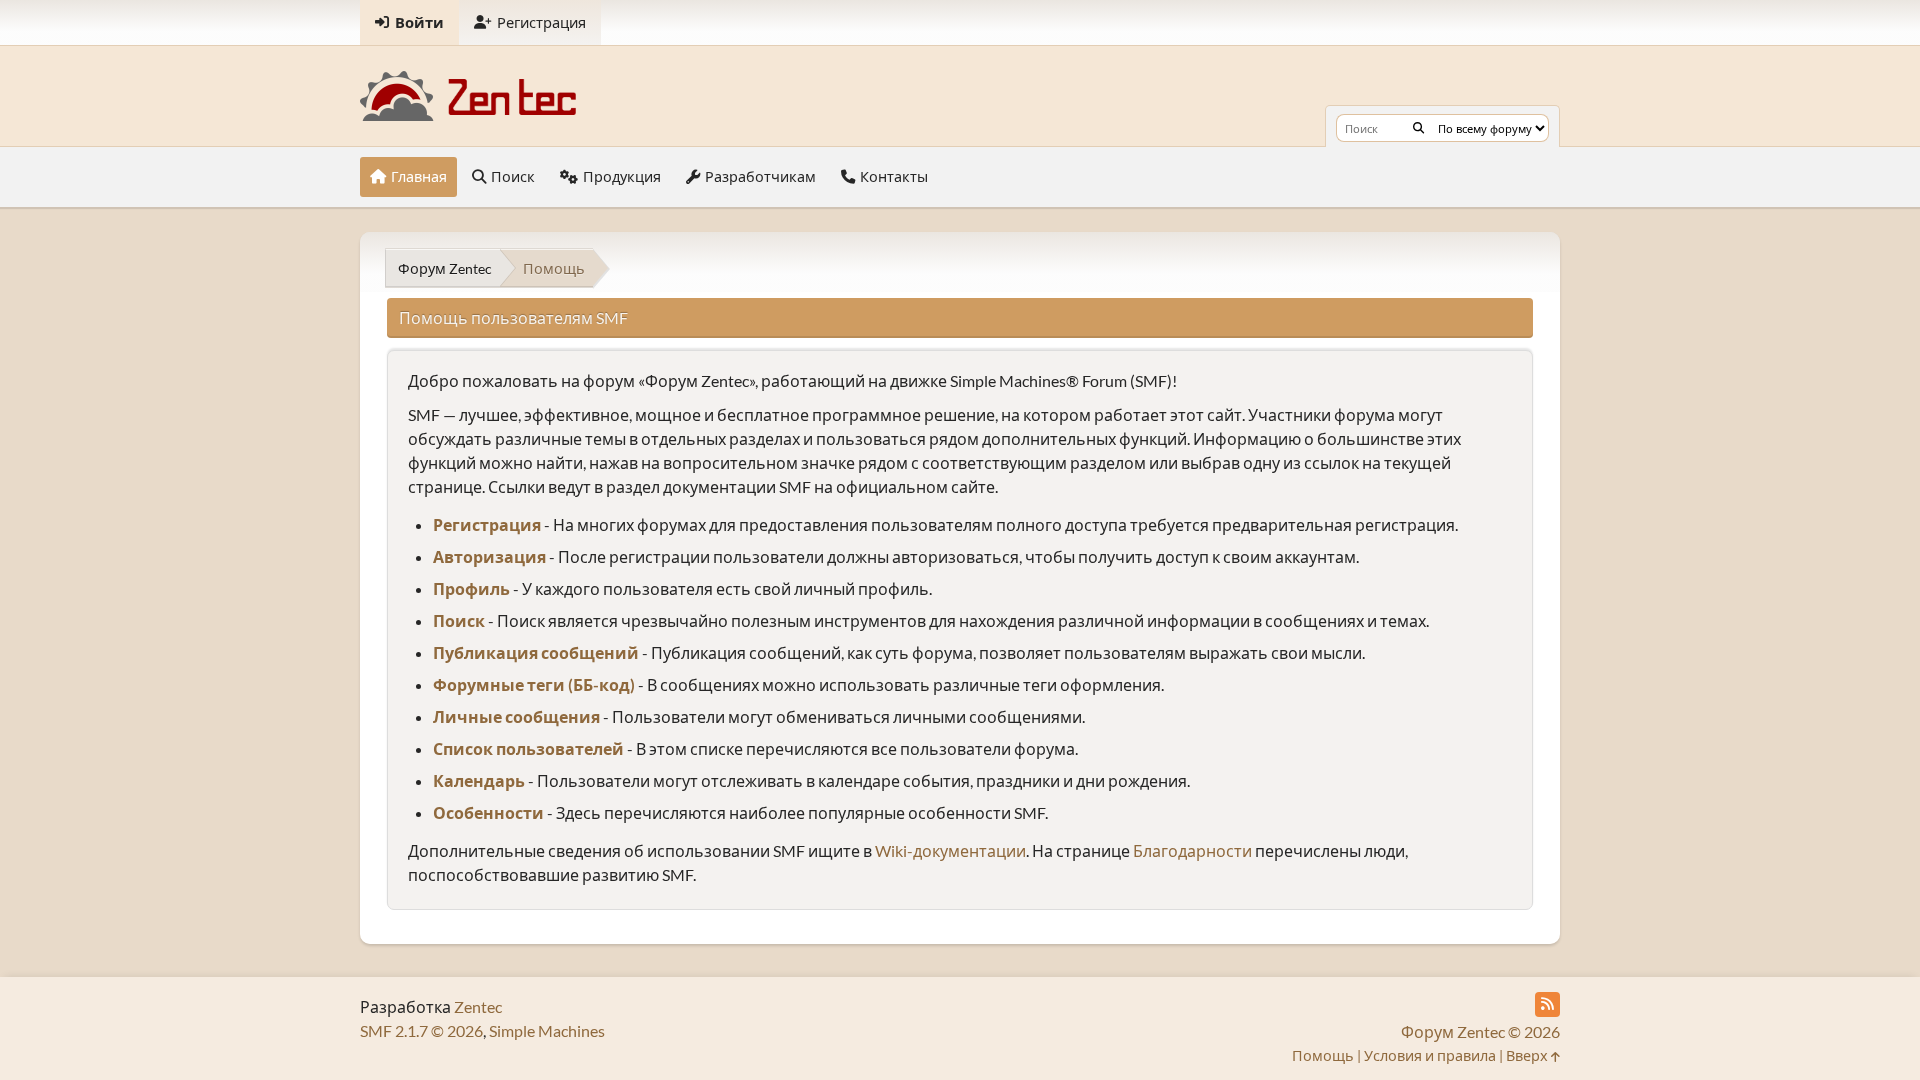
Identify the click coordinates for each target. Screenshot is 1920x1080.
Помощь (1323, 1055)
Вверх (1528, 1055)
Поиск (459, 620)
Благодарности (1192, 850)
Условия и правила (1430, 1055)
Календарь (479, 780)
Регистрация (487, 524)
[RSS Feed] (1547, 1004)
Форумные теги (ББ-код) (534, 684)
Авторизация (489, 556)
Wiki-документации (950, 850)
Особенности (488, 812)
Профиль (471, 588)
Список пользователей (528, 748)
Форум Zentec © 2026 (1480, 1031)
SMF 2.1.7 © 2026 (421, 1030)
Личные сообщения (516, 716)
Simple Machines (547, 1030)
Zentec (478, 1006)
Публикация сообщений (536, 652)
